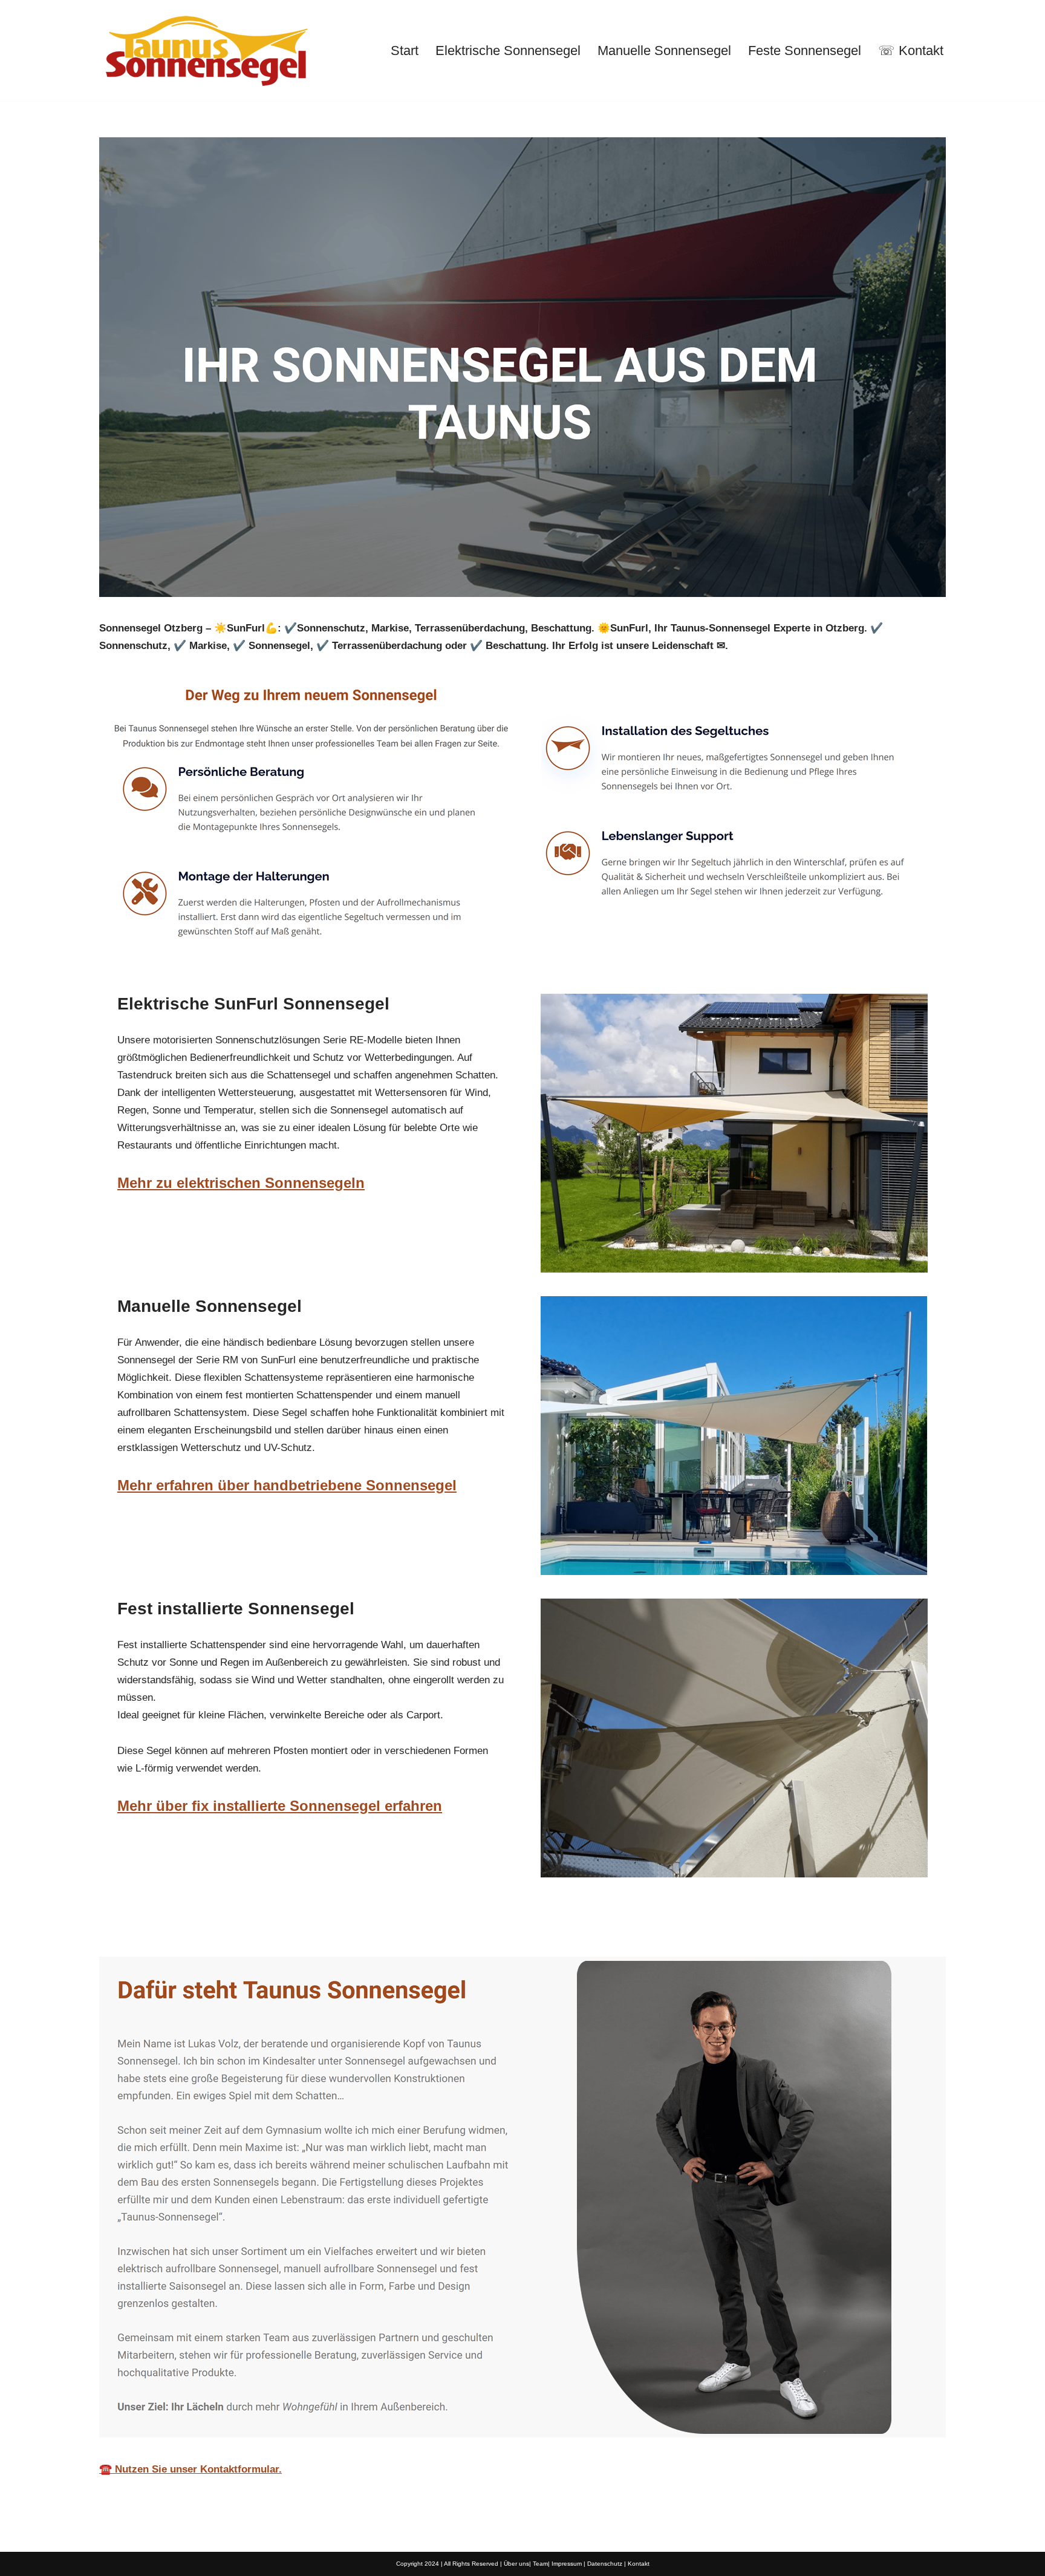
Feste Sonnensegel (805, 51)
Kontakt (639, 2564)
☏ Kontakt (911, 51)
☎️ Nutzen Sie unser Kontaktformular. (190, 2469)
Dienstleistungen (341, 1928)
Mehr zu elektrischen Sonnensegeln (241, 1183)
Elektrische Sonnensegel (508, 51)
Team (540, 2564)
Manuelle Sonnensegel (664, 51)
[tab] (187, 1929)
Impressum (567, 2564)
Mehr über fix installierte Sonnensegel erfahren (280, 1806)
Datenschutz (605, 2564)
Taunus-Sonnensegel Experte (187, 1928)
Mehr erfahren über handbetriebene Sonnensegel (287, 1485)
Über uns (516, 2564)
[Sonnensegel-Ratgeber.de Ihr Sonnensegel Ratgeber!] (205, 51)
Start (405, 51)
